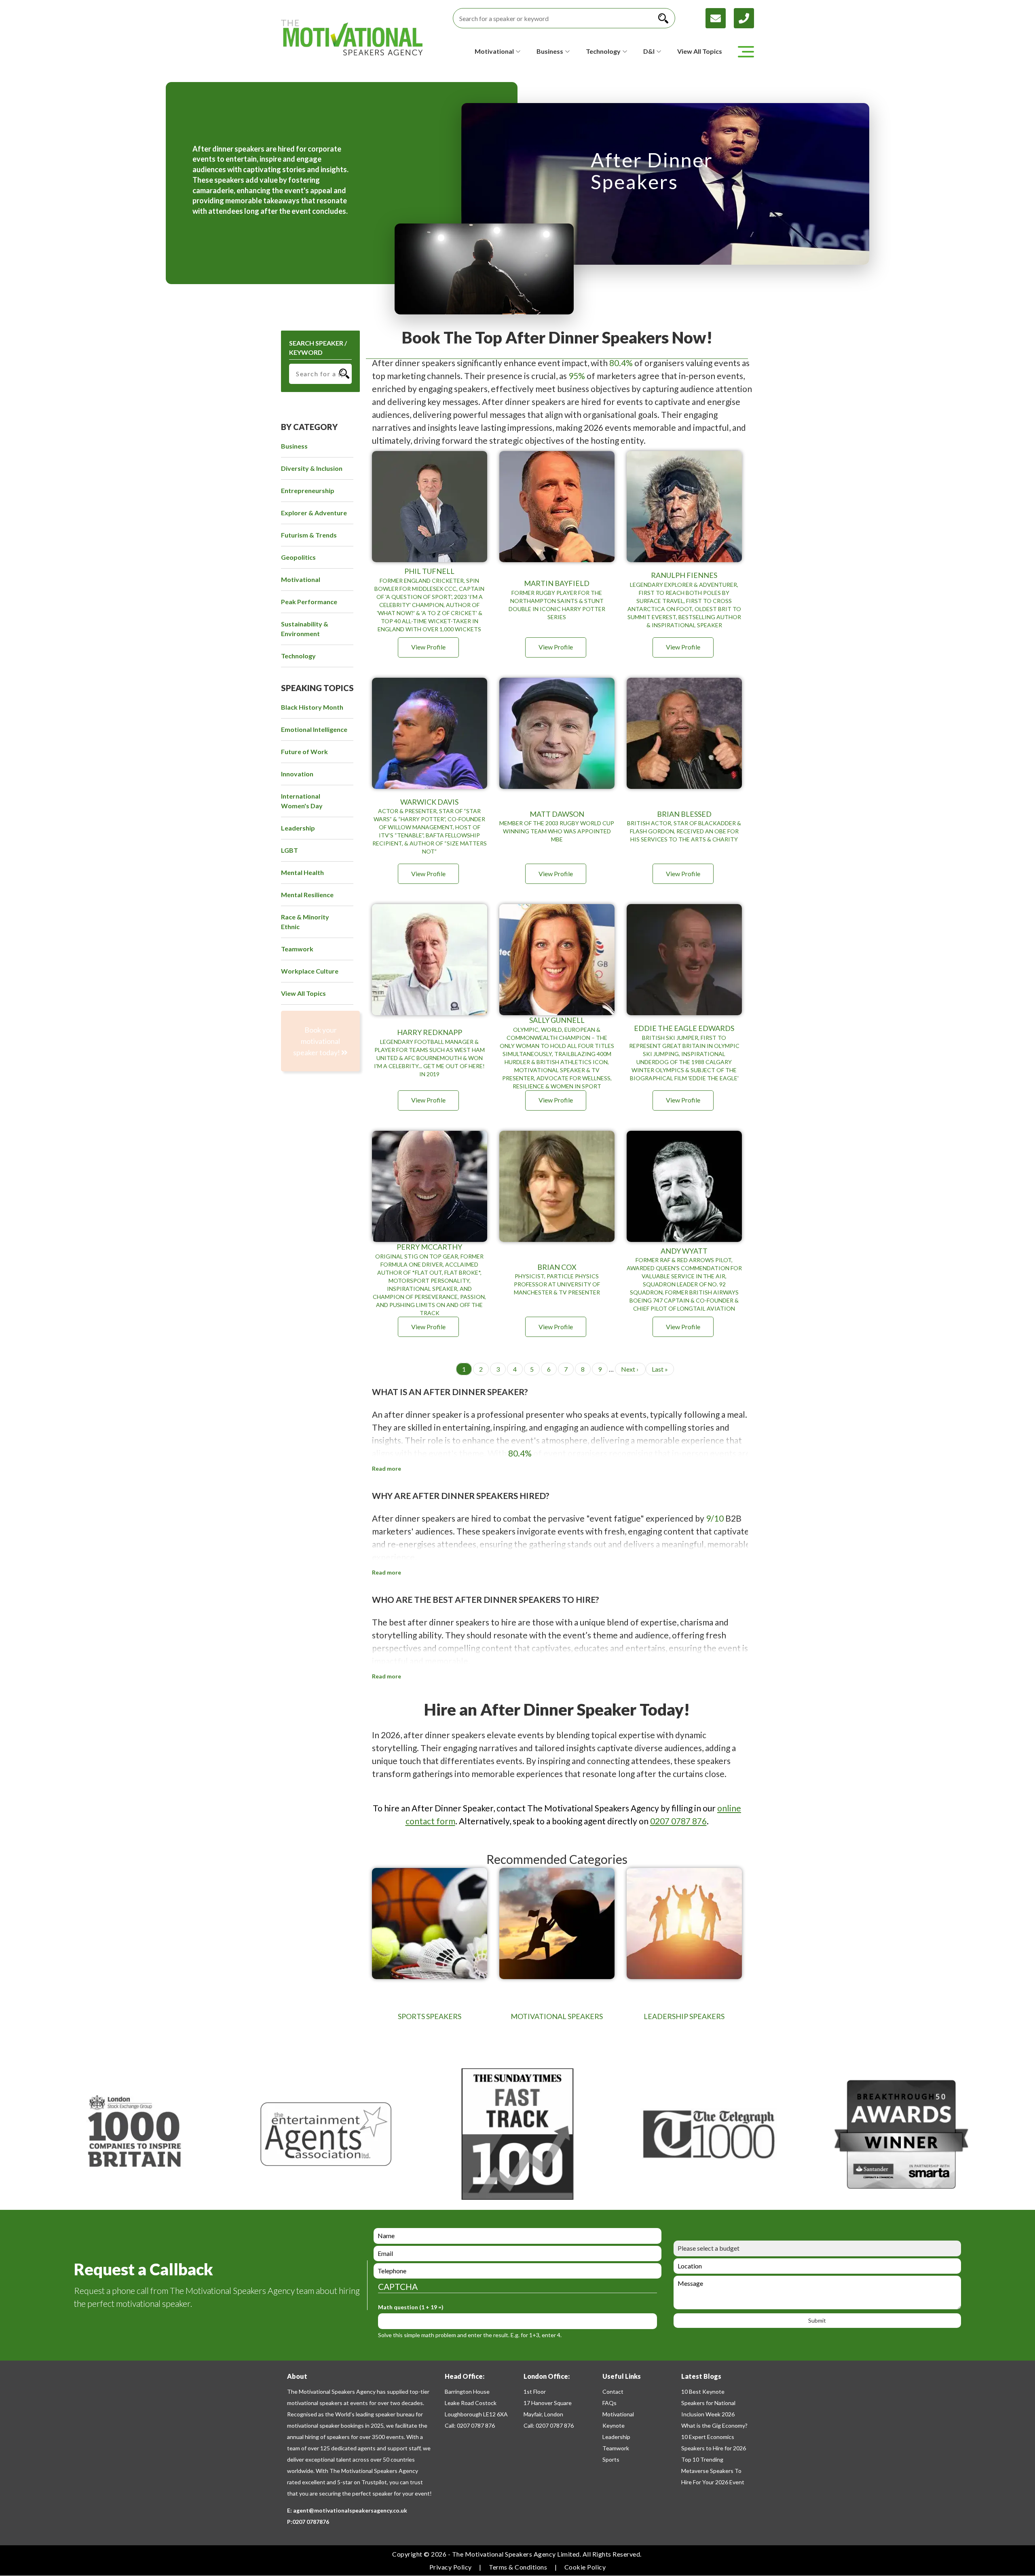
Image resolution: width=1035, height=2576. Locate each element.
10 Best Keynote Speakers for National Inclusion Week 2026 (708, 2403)
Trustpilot (374, 2482)
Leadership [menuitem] (298, 828)
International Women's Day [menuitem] (302, 801)
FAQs (609, 2403)
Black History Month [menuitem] (312, 707)
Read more (387, 1469)
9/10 (715, 1518)
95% (577, 376)
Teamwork (616, 2448)
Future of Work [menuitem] (304, 752)
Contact (613, 2392)
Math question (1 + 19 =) (411, 2307)
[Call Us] (744, 17)
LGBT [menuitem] (289, 850)
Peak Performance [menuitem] (309, 602)
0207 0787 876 (678, 1821)
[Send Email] (720, 17)
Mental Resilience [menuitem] (307, 895)
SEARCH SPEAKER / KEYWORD (318, 348)
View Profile (428, 647)
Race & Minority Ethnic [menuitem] (305, 922)
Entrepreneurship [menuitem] (308, 490)
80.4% (621, 363)
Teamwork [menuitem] (297, 949)
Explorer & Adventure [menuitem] (314, 513)
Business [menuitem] (294, 446)
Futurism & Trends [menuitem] (309, 535)
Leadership (616, 2437)
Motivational (618, 2414)
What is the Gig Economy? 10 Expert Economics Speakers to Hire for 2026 (714, 2437)
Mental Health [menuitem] (302, 872)
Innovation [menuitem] (297, 774)
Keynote (614, 2425)
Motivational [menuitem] (301, 579)
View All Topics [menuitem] (303, 993)
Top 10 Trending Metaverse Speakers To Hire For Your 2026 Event (713, 2471)
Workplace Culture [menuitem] (310, 971)
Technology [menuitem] (298, 656)
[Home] (352, 38)
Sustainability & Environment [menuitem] (305, 629)
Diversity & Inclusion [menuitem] (312, 468)
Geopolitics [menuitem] (298, 557)
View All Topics (700, 51)
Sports (611, 2459)
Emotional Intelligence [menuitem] (314, 729)
